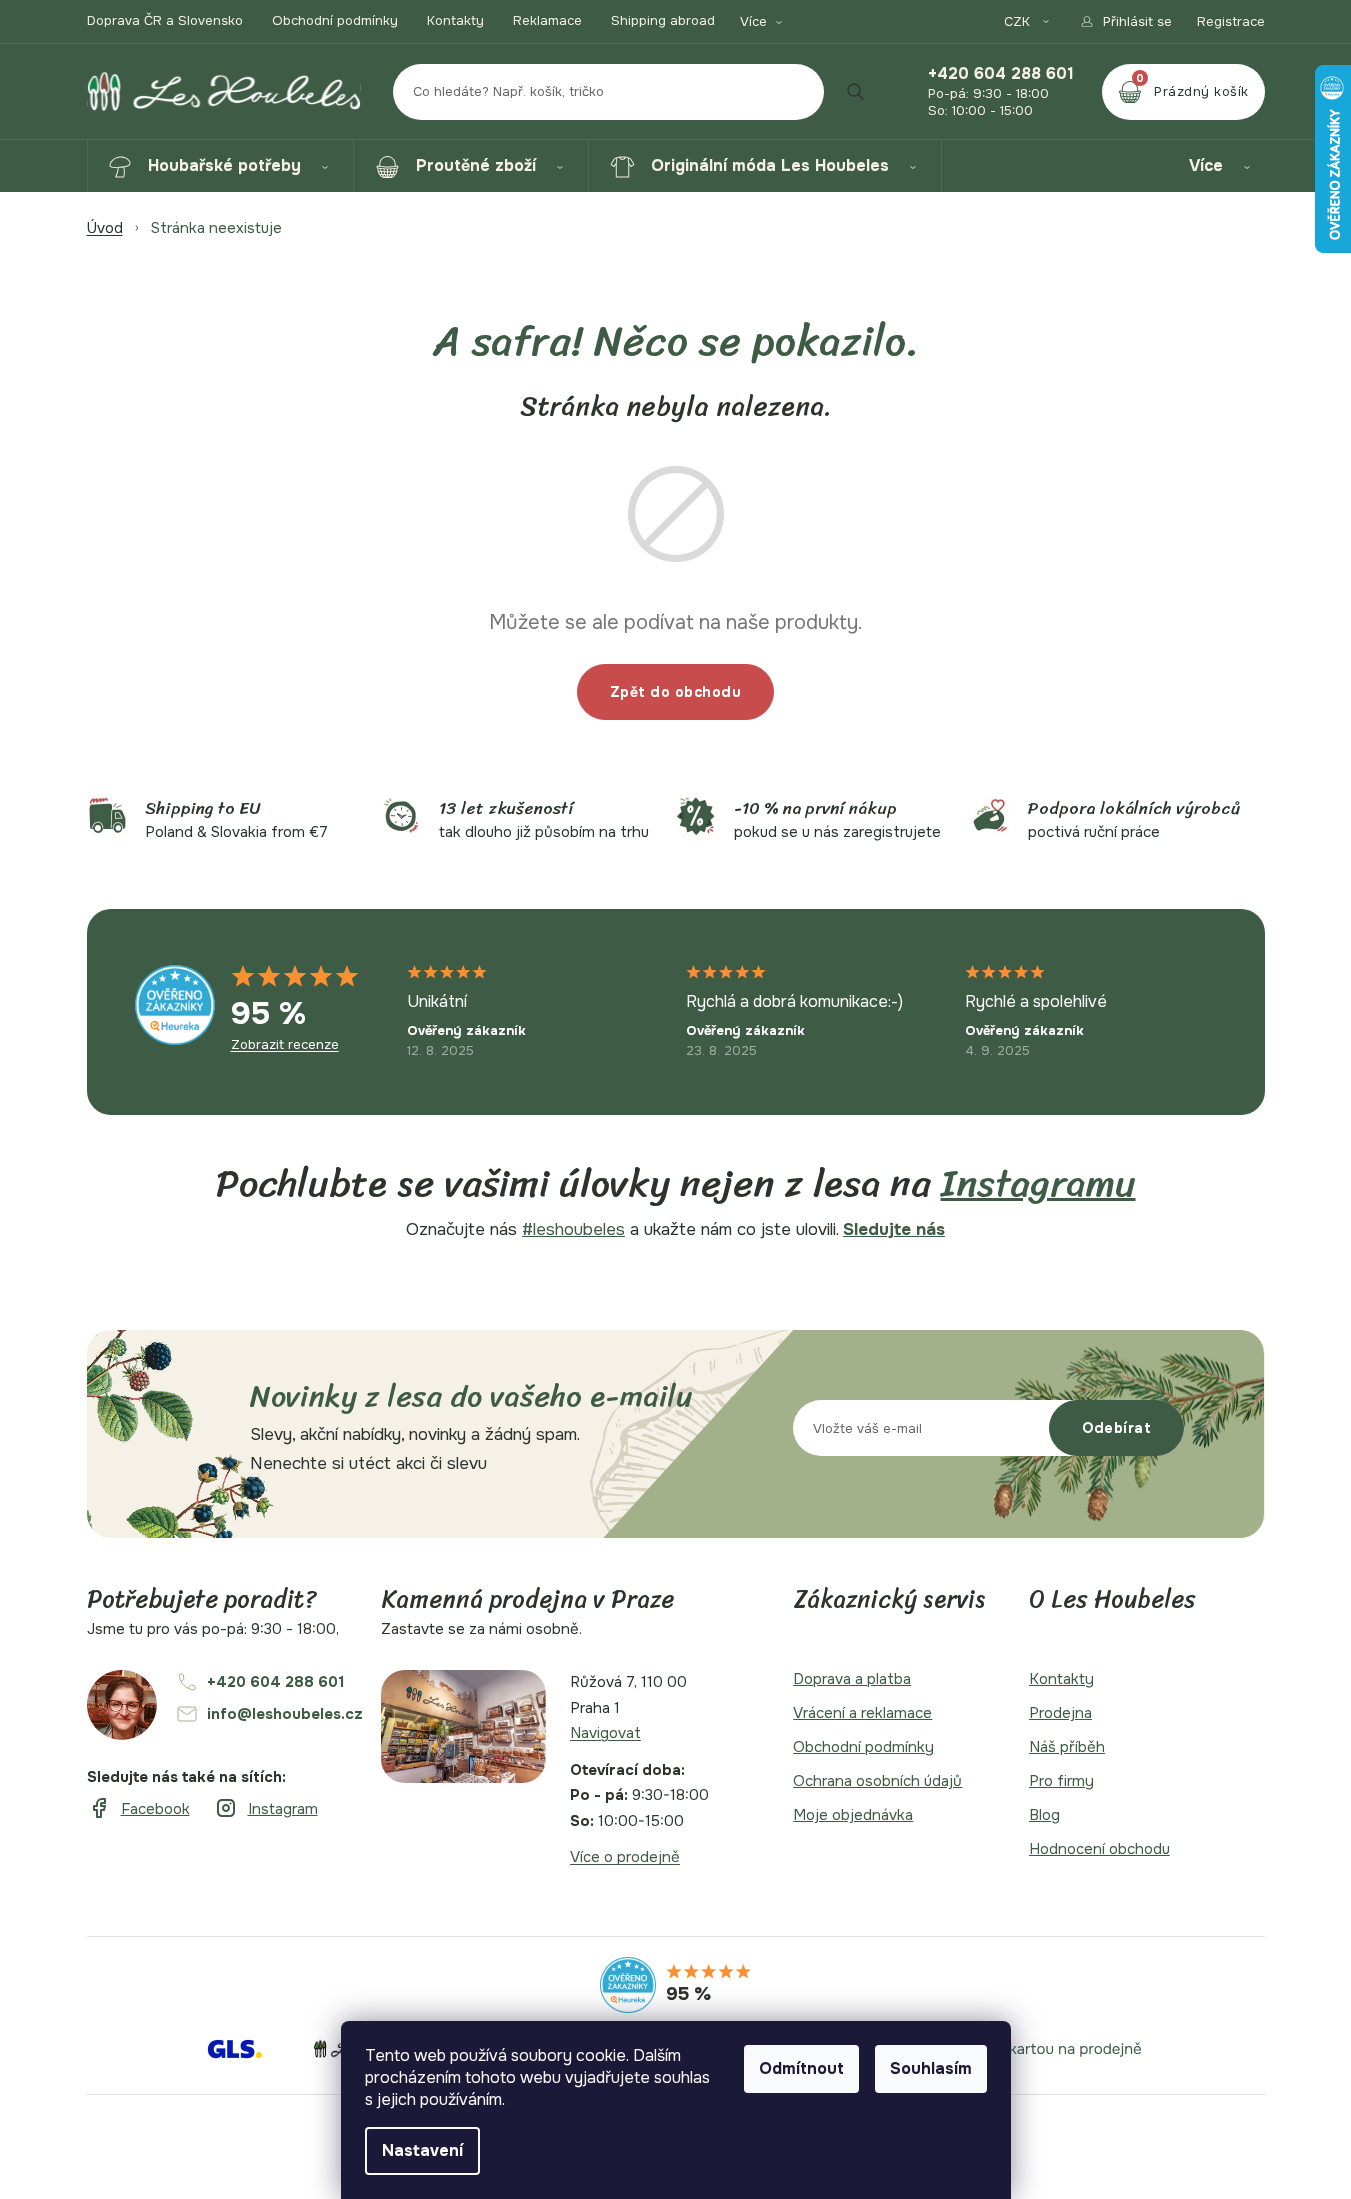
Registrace (1231, 21)
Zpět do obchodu (676, 692)
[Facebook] (138, 1809)
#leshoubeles (573, 1229)
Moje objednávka (853, 1815)
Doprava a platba (852, 1679)
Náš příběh (1067, 1747)
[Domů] (105, 228)
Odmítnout (801, 2068)
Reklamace (547, 20)
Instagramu (1038, 1183)
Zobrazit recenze (285, 1045)
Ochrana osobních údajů (877, 1781)
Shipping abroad (663, 20)
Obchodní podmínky (335, 20)
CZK (1019, 21)
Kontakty (455, 20)
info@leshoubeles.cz (285, 1714)
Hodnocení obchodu (1099, 1849)
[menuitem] (220, 166)
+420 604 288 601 (1001, 74)
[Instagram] (266, 1808)
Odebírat (1116, 1428)
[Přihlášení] (1125, 21)
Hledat (856, 92)
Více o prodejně (625, 1857)
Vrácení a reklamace (862, 1713)
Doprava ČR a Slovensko (165, 20)
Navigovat (605, 1733)
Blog (1044, 1815)
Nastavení (422, 2150)
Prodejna (1060, 1713)
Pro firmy (1061, 1781)
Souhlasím (931, 2068)
